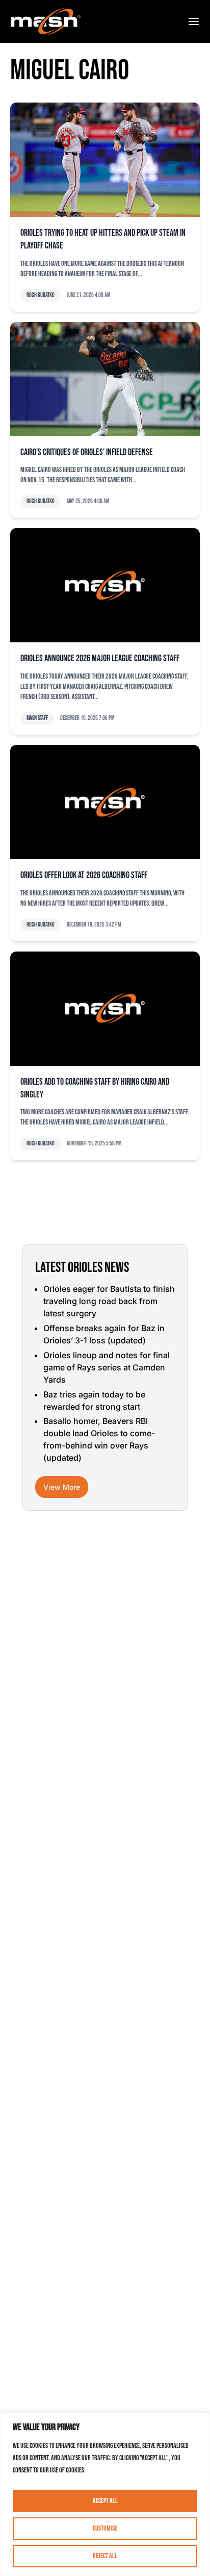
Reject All (105, 2556)
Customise (105, 2528)
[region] (105, 2494)
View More (62, 1487)
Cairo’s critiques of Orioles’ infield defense (87, 452)
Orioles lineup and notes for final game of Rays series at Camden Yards (107, 1367)
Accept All (105, 2501)
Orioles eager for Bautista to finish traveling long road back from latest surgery (109, 1301)
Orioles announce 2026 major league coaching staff (100, 658)
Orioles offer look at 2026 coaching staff (84, 875)
